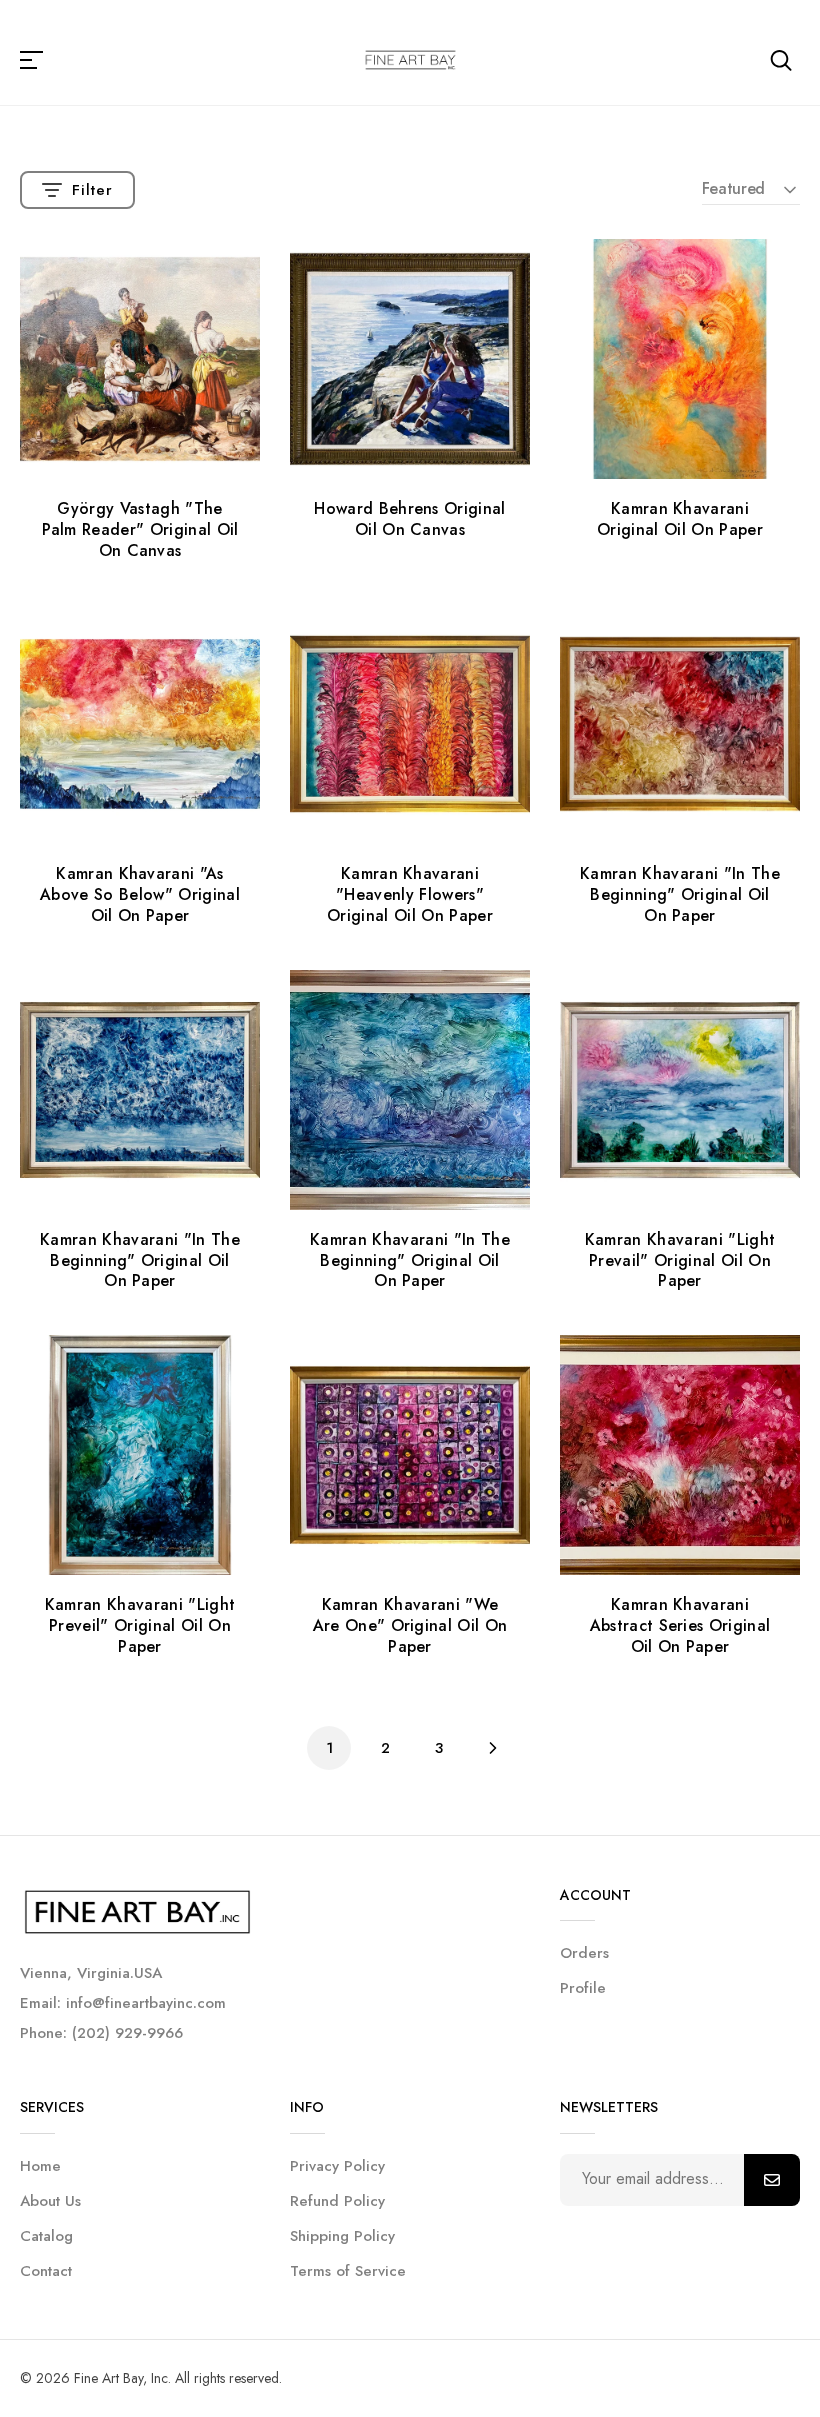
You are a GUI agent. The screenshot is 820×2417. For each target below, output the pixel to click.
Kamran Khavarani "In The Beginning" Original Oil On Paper (680, 894)
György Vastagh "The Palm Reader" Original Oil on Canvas (140, 529)
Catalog (46, 2236)
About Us (50, 2201)
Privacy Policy (337, 2166)
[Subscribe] (772, 2180)
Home (40, 2166)
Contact (46, 2271)
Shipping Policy (342, 2236)
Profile (583, 1988)
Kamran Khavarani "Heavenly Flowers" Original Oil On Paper (410, 894)
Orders (584, 1953)
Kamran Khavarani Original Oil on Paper (680, 519)
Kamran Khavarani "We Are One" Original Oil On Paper (410, 1625)
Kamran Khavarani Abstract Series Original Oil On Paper (680, 1625)
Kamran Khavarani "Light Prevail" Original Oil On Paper (680, 1260)
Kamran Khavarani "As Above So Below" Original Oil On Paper (140, 894)
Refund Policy (337, 2201)
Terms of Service (348, 2271)
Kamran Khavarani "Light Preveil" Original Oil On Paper (140, 1625)
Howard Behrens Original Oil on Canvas (409, 519)
